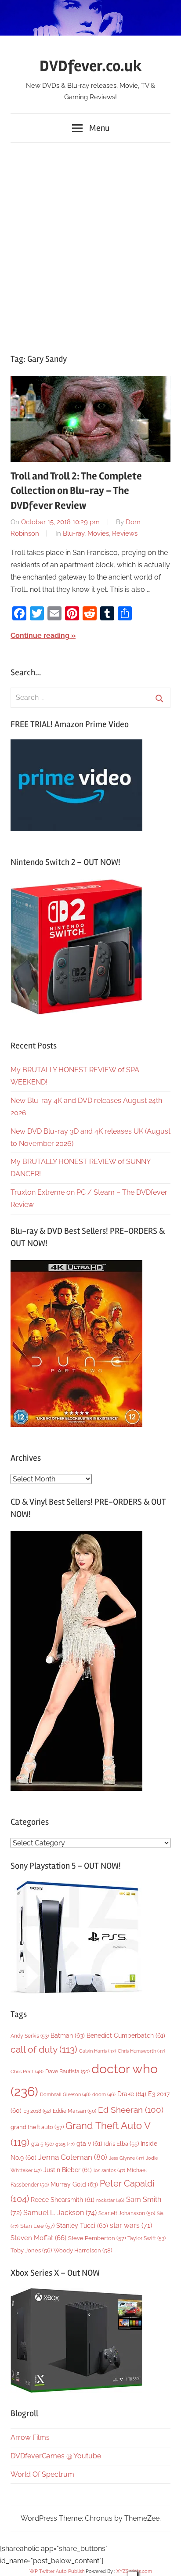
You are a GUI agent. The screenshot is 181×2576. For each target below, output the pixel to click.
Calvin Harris (98, 2051)
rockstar (110, 2200)
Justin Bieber (68, 2170)
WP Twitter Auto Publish (57, 2571)
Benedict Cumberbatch (126, 2036)
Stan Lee (37, 2226)
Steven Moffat (38, 2238)
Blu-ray (74, 533)
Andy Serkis (30, 2036)
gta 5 (42, 2144)
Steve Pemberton (97, 2238)
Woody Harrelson (83, 2250)
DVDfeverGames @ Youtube (56, 2456)
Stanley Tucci (82, 2226)
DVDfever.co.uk (91, 66)
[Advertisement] (90, 244)
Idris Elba (121, 2144)
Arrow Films (30, 2437)
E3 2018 (37, 2111)
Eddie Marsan (74, 2111)
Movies (98, 533)
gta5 (65, 2144)
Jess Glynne (127, 2158)
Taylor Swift (147, 2238)
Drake (132, 2094)
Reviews (125, 533)
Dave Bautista (67, 2072)
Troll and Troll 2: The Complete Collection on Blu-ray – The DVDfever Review (76, 491)
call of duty (44, 2049)
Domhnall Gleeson (65, 2094)
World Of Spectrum (42, 2474)
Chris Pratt (27, 2072)
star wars (131, 2225)
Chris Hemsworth (141, 2051)
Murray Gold (74, 2184)
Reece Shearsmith (63, 2200)
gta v (89, 2144)
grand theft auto (37, 2127)
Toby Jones (31, 2250)
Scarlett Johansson (127, 2213)
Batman (68, 2035)
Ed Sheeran (131, 2110)
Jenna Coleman (73, 2157)
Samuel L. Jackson (60, 2213)
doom (104, 2094)
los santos (109, 2171)
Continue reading (40, 636)
